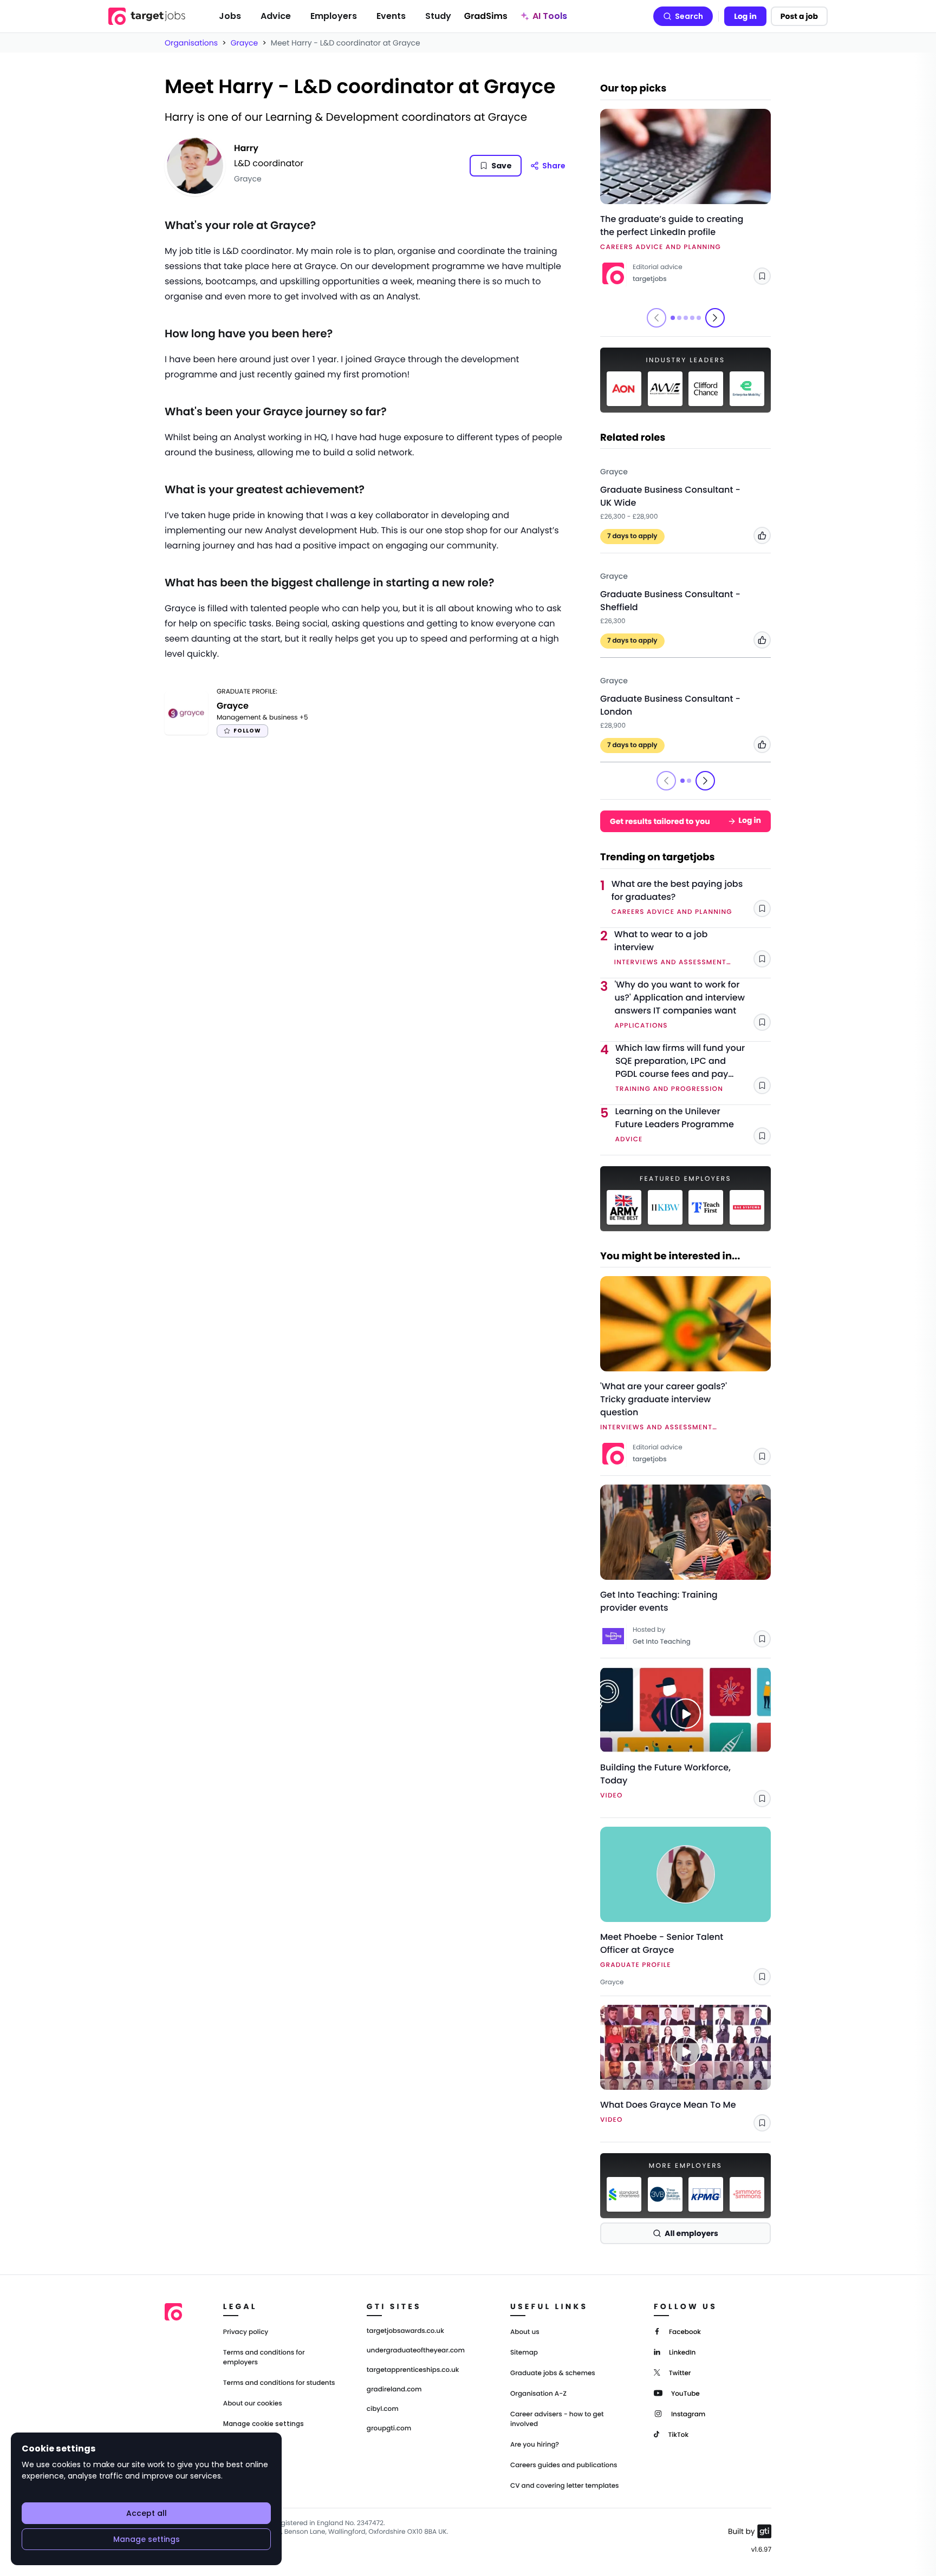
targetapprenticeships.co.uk (413, 2370)
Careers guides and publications (564, 2465)
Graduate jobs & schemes (553, 2373)
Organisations (191, 43)
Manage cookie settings (264, 2424)
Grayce (245, 43)
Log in (745, 16)
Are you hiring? (535, 2445)
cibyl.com (383, 2409)
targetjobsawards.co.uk (405, 2331)
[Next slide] (715, 318)
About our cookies (253, 2404)
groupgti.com (389, 2429)
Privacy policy (246, 2332)
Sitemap (524, 2353)
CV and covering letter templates (565, 2486)
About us (525, 2332)
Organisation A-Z (538, 2394)
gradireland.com (394, 2390)
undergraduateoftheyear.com (416, 2351)
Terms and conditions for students (279, 2383)
